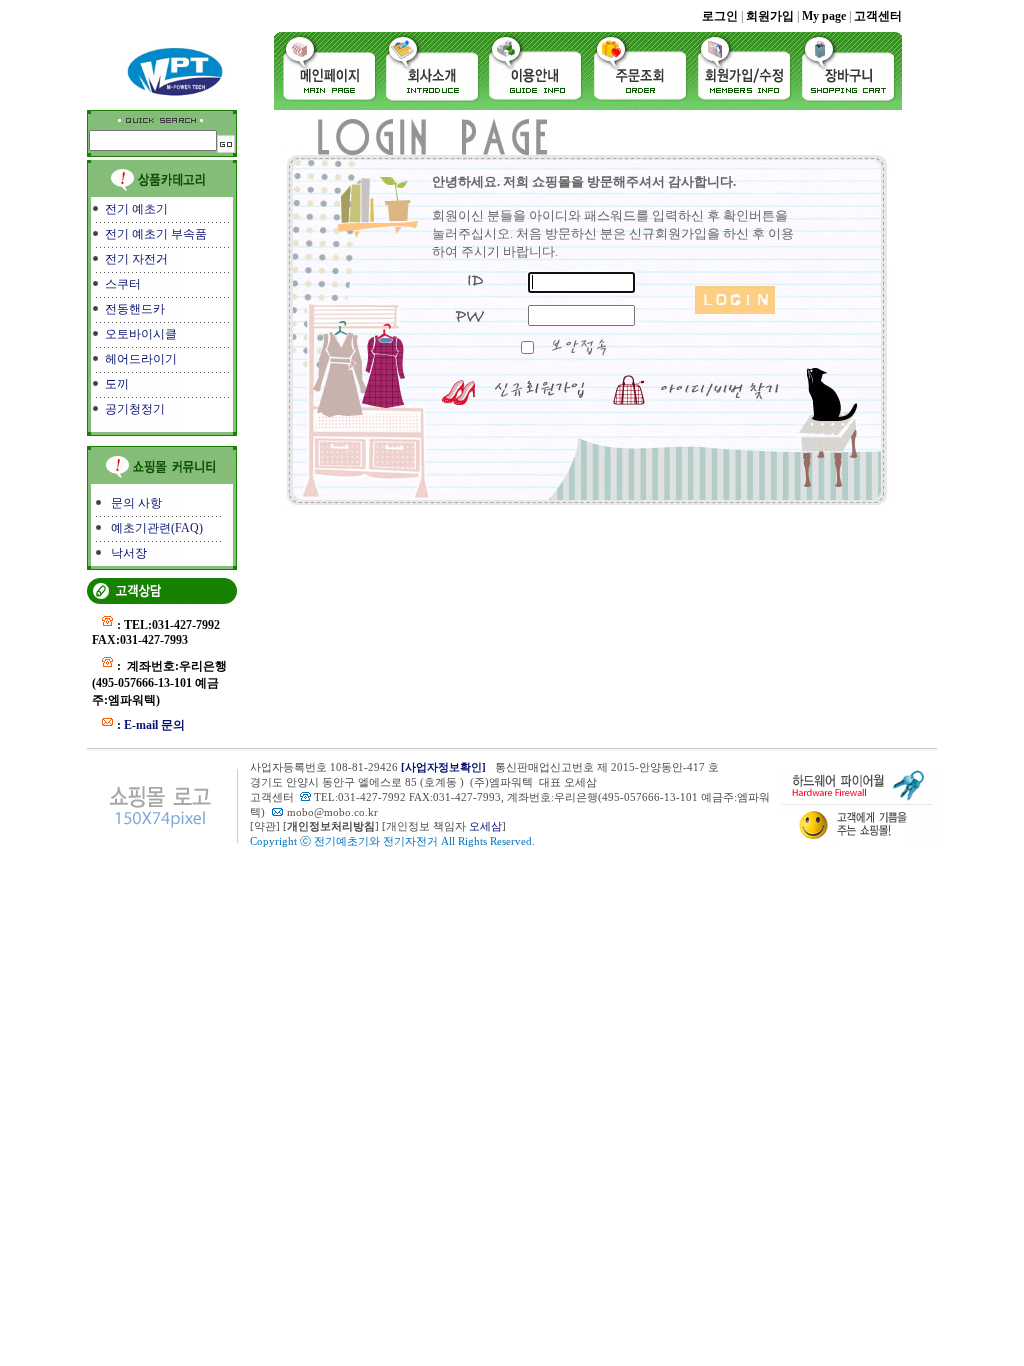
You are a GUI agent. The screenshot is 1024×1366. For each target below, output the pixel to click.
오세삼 (485, 826)
